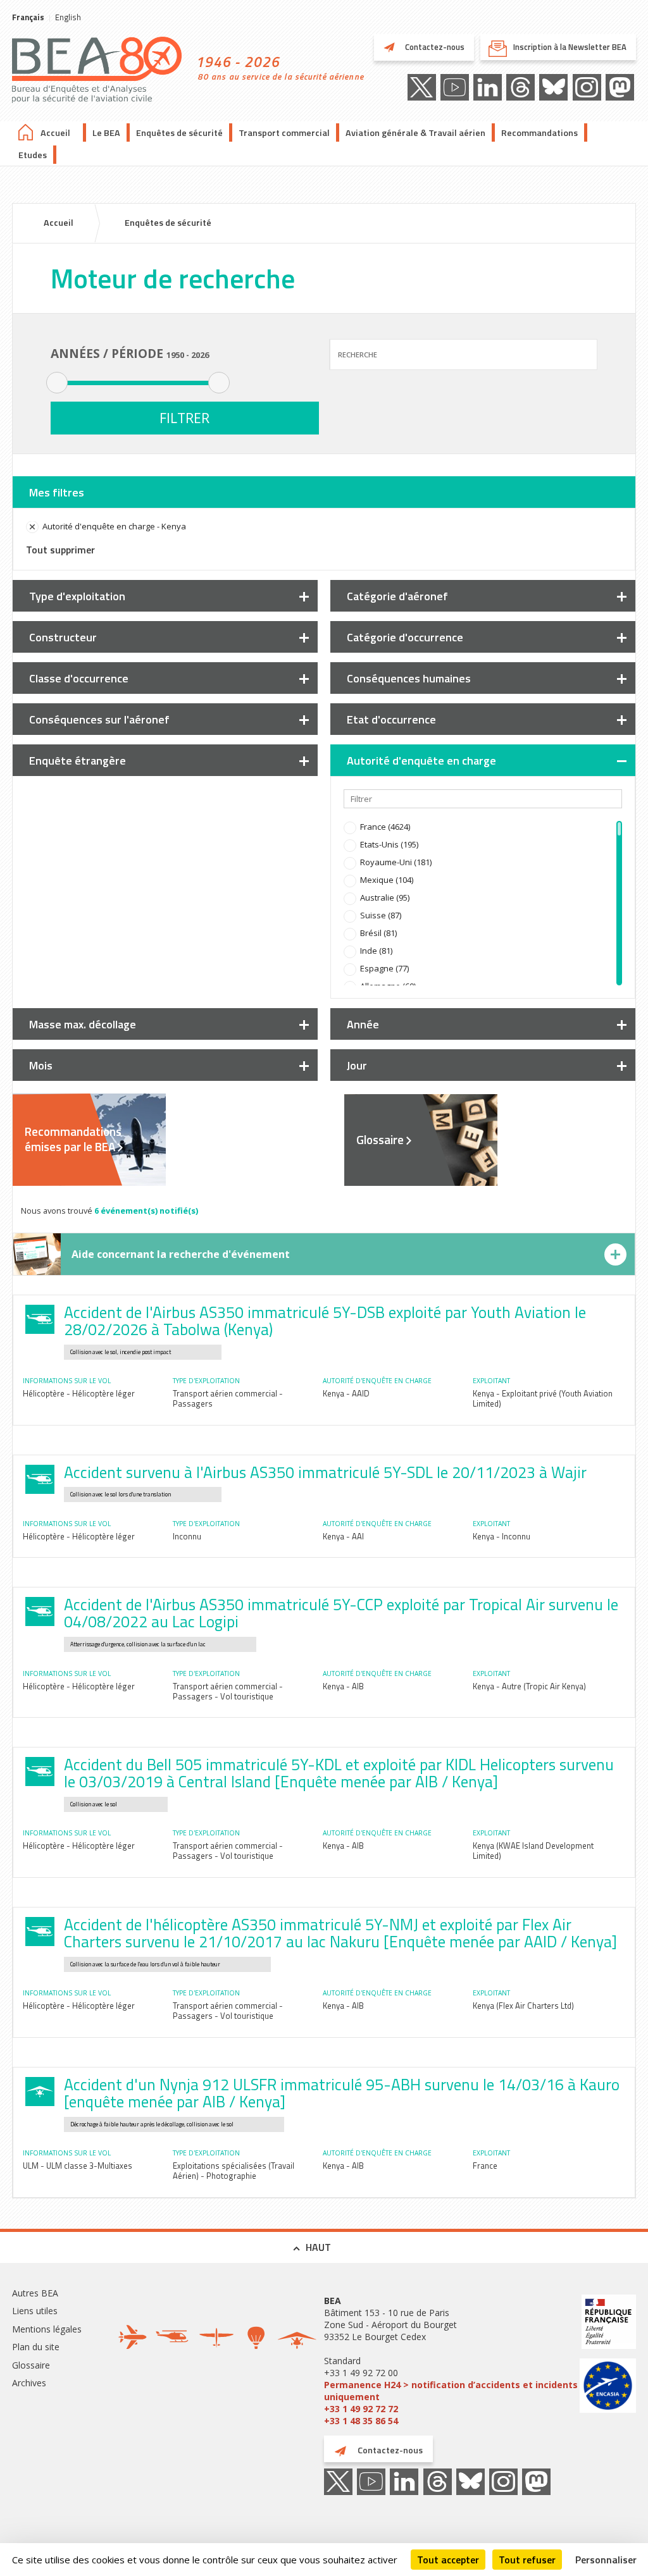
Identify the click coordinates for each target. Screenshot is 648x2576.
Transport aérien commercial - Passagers (228, 1398)
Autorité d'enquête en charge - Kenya (114, 526)
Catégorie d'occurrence (405, 637)
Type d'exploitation (77, 596)
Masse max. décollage (83, 1024)
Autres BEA (35, 2293)
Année (363, 1024)
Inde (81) (376, 951)
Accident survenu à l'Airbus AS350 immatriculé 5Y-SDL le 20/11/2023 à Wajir (325, 1472)
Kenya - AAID (346, 1393)
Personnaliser (606, 2560)
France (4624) (385, 827)
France (485, 2166)
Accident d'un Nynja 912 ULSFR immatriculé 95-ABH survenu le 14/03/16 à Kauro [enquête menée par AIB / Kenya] (342, 2093)
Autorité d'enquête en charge (421, 761)
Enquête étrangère (78, 761)
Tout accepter (448, 2560)
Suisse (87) (381, 915)
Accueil (55, 133)
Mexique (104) (387, 880)
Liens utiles (35, 2311)
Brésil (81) (378, 933)
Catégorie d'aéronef (397, 596)
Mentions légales (47, 2329)
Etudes (33, 155)
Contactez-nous (434, 47)
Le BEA (106, 133)
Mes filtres (57, 492)
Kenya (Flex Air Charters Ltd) (523, 2006)
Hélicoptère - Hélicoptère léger (79, 1393)
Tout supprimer (60, 550)
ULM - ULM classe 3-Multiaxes (78, 2166)
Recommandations (539, 133)
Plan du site (36, 2347)
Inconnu (187, 1536)
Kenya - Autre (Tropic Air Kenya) (529, 1686)
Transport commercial (284, 133)
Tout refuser (527, 2560)
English (68, 17)
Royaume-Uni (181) (396, 862)
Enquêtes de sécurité (179, 133)
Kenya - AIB (343, 1686)
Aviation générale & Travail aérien (415, 133)
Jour (357, 1065)
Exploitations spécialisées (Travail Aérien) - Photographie (234, 2171)
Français (28, 17)
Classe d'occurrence (79, 678)
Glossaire (380, 1140)
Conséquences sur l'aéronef (99, 719)
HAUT (318, 2247)
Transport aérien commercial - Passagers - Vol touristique (228, 1691)
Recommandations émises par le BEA (73, 1139)
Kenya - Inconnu (502, 1536)
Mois (41, 1065)
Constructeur (63, 637)
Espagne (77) (384, 968)
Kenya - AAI (343, 1536)
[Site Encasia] (608, 2387)
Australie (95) (385, 897)
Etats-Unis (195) (389, 844)
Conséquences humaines (409, 678)
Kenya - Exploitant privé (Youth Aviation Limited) (543, 1398)
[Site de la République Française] (608, 2323)
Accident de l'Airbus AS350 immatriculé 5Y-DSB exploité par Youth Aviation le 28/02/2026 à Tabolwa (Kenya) (325, 1321)
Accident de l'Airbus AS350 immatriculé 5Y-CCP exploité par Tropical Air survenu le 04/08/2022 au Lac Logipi (341, 1613)
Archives (29, 2383)
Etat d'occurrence (391, 719)
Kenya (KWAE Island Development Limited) (533, 1851)
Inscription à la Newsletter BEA (570, 47)
